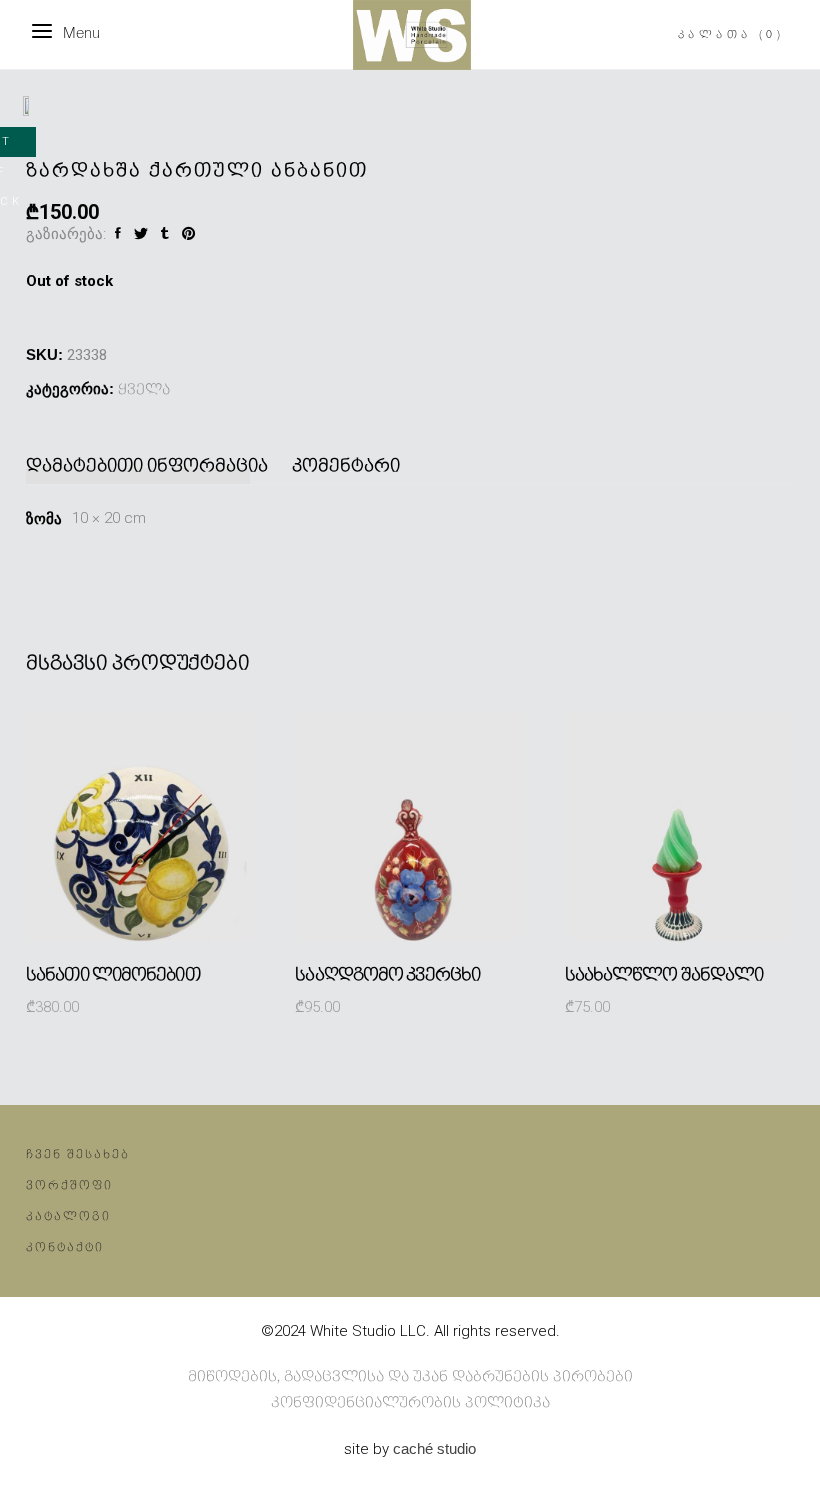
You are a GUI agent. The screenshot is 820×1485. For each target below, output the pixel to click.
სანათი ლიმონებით (113, 975)
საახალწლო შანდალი (664, 975)
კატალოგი (68, 1216)
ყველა (144, 390)
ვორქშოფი (69, 1185)
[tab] (152, 466)
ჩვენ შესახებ (78, 1154)
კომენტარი (346, 466)
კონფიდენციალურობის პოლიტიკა (410, 1403)
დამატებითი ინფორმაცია (147, 466)
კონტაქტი (65, 1247)
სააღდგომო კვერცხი (387, 975)
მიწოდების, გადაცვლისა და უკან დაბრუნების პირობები (410, 1377)
